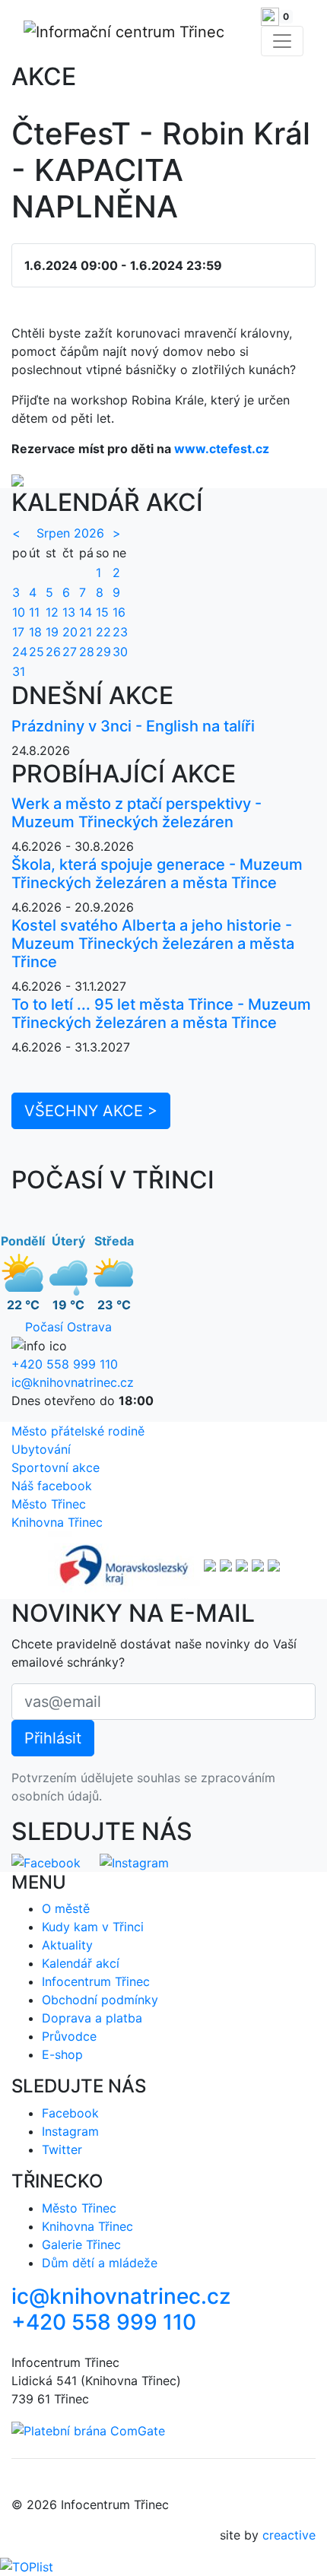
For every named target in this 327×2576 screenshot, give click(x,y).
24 (20, 652)
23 (120, 632)
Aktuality (67, 1945)
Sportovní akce (56, 1467)
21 (86, 632)
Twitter (62, 2149)
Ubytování (41, 1449)
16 (119, 612)
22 (103, 632)
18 (35, 632)
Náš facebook (52, 1486)
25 (37, 652)
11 (34, 612)
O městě (66, 1908)
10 (19, 612)
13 (69, 612)
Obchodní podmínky (100, 2000)
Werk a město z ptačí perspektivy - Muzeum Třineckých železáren (137, 813)
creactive (289, 2535)
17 (18, 632)
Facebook (70, 2113)
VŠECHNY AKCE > (91, 1111)
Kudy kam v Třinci (93, 1927)
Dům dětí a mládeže (100, 2263)
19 (52, 632)
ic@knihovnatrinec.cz (73, 1382)
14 (86, 612)
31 (19, 671)
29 (103, 652)
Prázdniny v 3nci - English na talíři (133, 726)
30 (120, 652)
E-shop (62, 2054)
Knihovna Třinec (57, 1522)
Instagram (70, 2131)
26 (53, 652)
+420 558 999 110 (65, 1364)
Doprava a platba (92, 2018)
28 (87, 652)
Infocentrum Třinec (96, 1981)
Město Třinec (49, 1504)
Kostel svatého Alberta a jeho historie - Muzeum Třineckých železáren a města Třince (153, 944)
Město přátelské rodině (78, 1431)
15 (102, 612)
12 (52, 612)
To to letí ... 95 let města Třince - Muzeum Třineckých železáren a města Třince (161, 1014)
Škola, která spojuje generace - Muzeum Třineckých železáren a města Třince (157, 874)
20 (70, 632)
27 (70, 652)
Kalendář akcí (81, 1963)
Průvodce (69, 2036)
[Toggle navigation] (282, 41)
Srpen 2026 (70, 533)
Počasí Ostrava (68, 1327)
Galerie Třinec (81, 2244)
